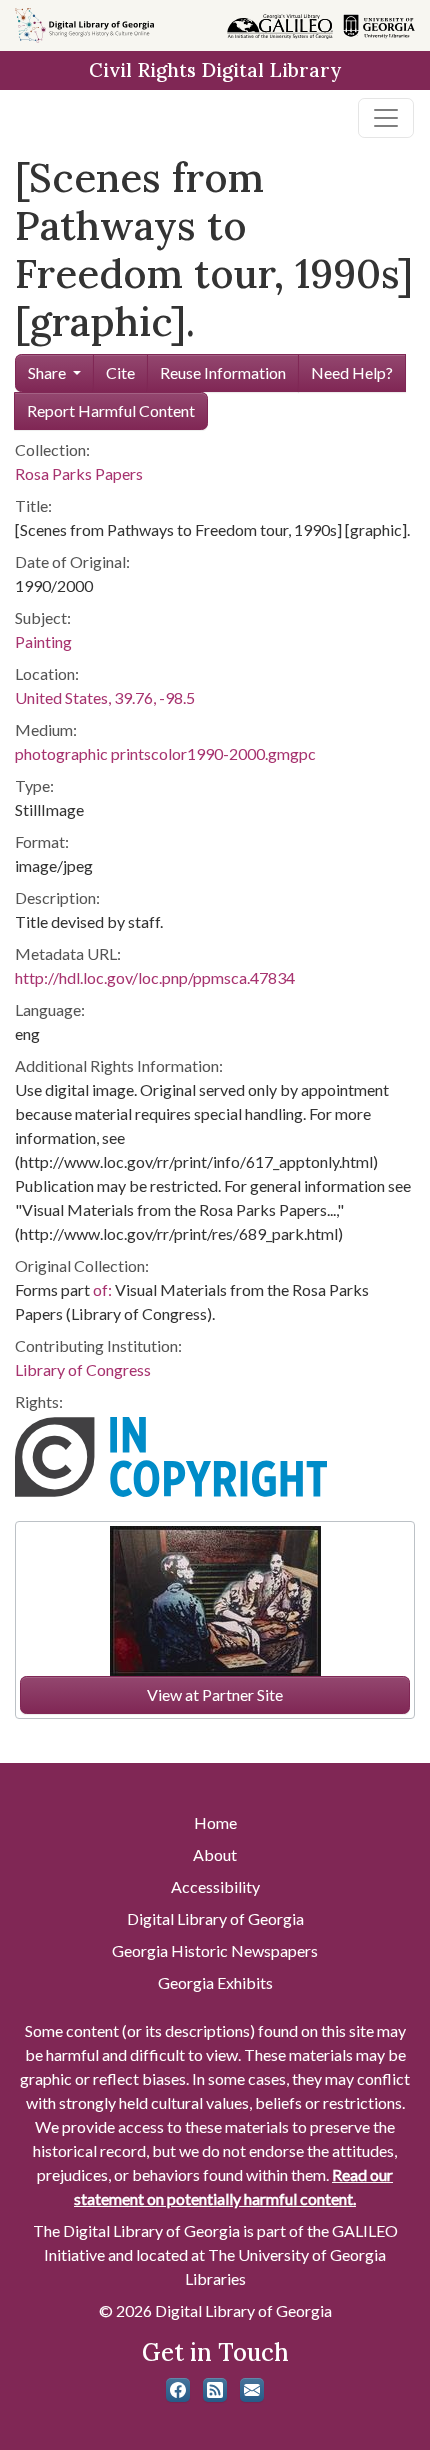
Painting (43, 641)
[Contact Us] (252, 2390)
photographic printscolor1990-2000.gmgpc (165, 753)
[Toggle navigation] (386, 118)
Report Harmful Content (111, 410)
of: (102, 1289)
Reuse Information (223, 372)
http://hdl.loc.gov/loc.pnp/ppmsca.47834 (155, 977)
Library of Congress (83, 1369)
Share (47, 372)
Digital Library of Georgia (215, 1918)
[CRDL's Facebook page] (178, 2390)
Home (215, 1822)
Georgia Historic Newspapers (215, 1950)
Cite (120, 372)
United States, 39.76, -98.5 (105, 697)
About (215, 1854)
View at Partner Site (215, 1694)
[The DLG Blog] (215, 2390)
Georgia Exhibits (215, 1982)
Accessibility (215, 1886)
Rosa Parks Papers (79, 473)
